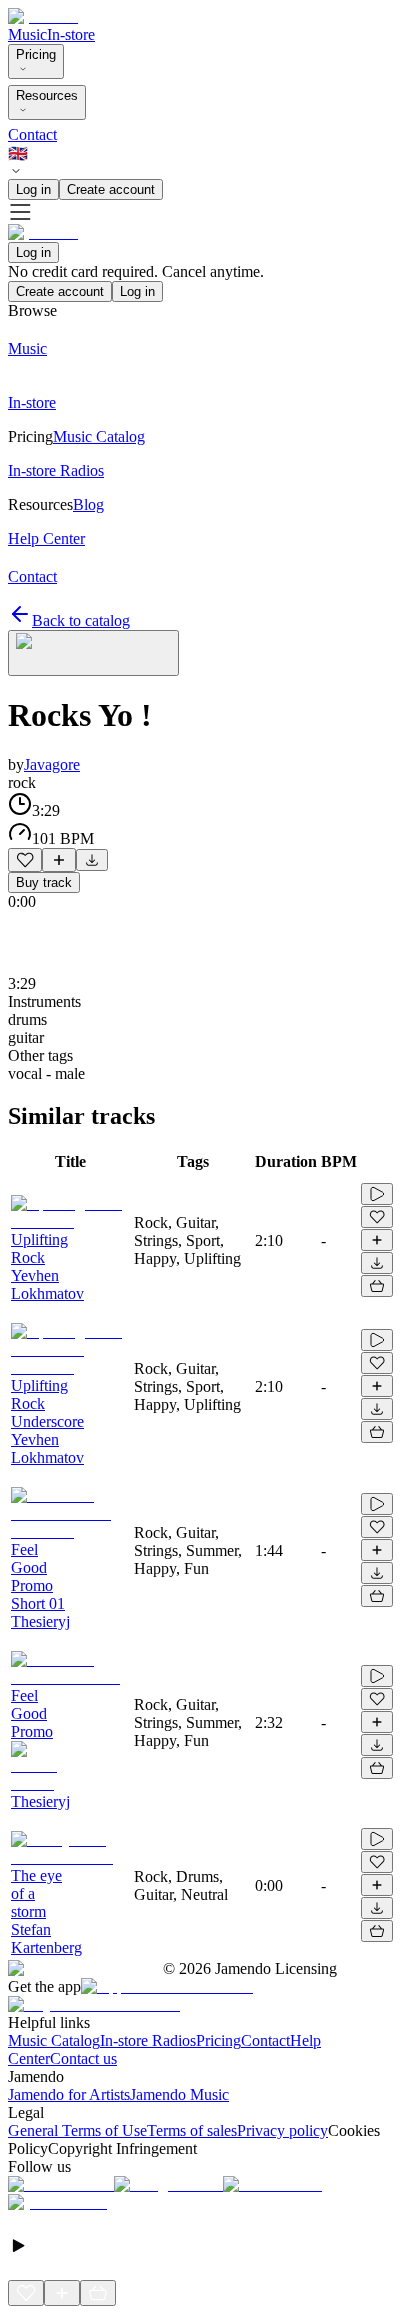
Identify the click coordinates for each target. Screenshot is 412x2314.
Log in (33, 189)
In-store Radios (148, 2040)
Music (27, 34)
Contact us (83, 2058)
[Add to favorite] (25, 860)
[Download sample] (92, 860)
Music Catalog (54, 2040)
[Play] (93, 653)
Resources (47, 95)
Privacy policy (282, 2130)
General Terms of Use (77, 2130)
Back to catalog (81, 620)
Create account (111, 189)
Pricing (36, 54)
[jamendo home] (43, 16)
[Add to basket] (377, 1286)
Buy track (44, 882)
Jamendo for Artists (69, 2094)
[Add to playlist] (59, 860)
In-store (71, 34)
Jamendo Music (179, 2094)
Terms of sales (192, 2130)
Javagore (52, 764)
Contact (32, 134)
